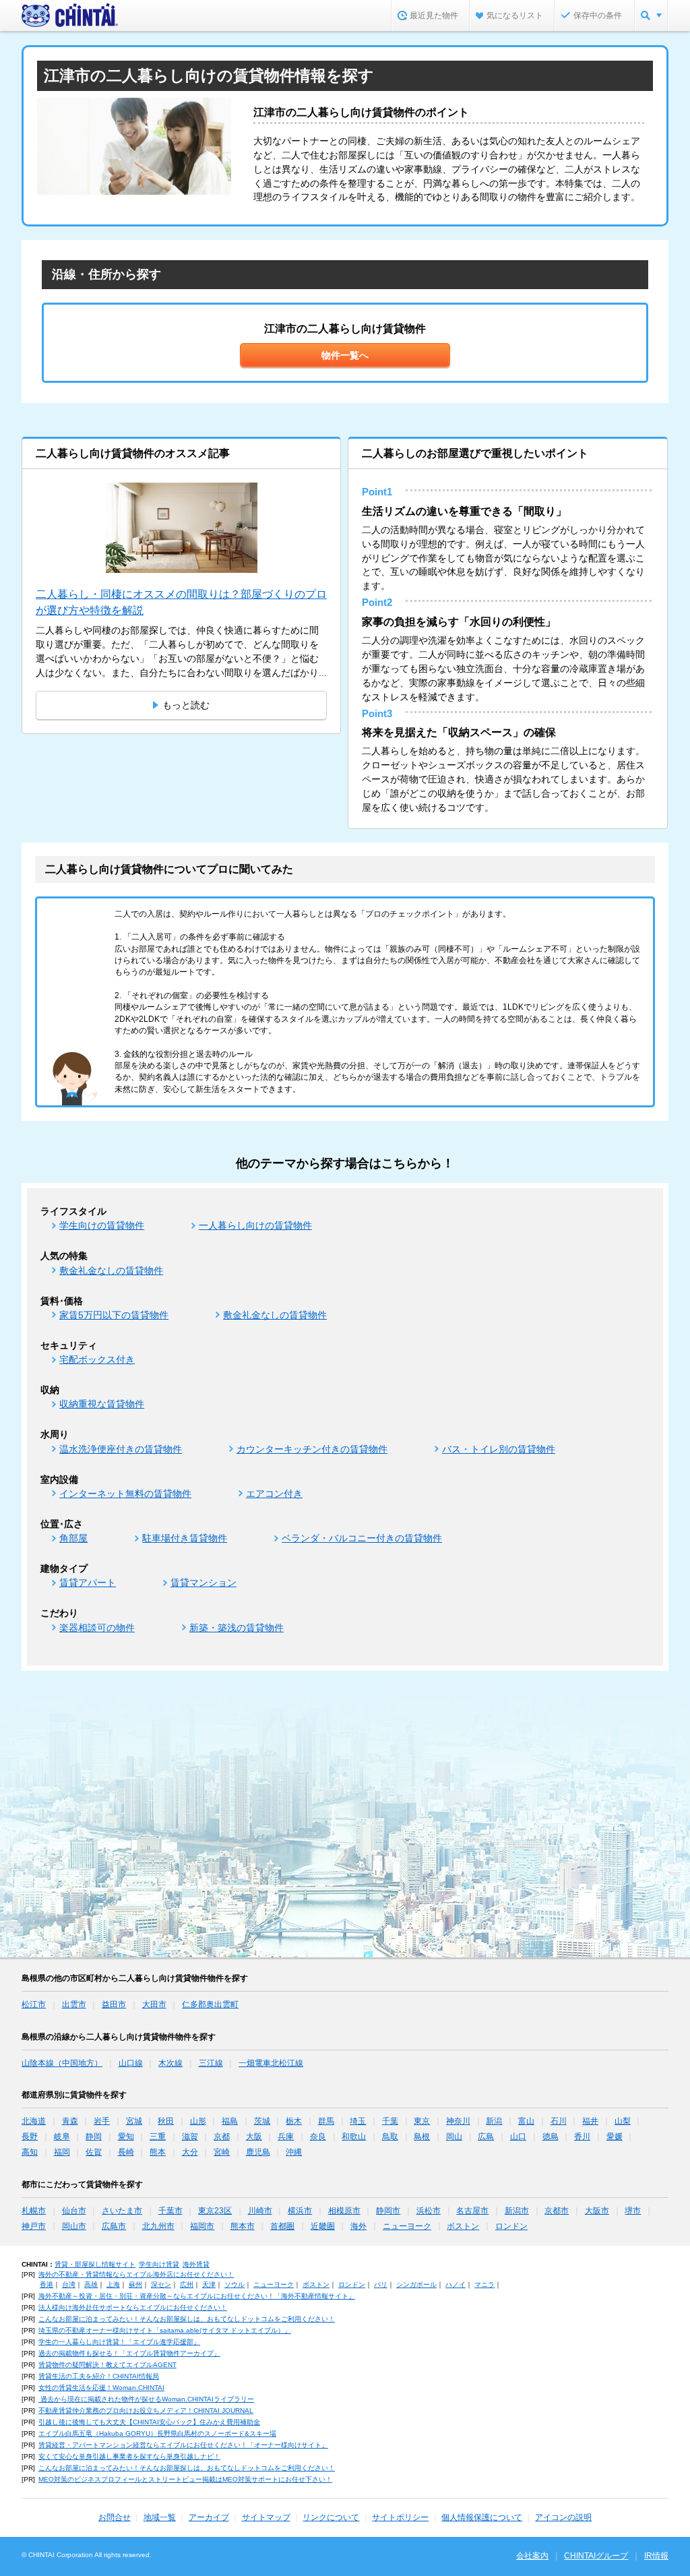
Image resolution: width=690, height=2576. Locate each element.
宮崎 (222, 2152)
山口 (518, 2137)
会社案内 (532, 2556)
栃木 (294, 2121)
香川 (582, 2137)
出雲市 (74, 2004)
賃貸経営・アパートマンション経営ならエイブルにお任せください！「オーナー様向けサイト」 (183, 2445)
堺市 (633, 2211)
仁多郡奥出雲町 (210, 2004)
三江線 (211, 2063)
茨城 (262, 2121)
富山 (526, 2121)
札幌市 (34, 2211)
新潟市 (517, 2211)
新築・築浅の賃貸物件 (237, 1628)
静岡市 (388, 2211)
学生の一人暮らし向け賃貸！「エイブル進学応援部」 (119, 2342)
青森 (70, 2121)
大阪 (254, 2137)
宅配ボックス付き (97, 1359)
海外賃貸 (196, 2264)
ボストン (463, 2226)
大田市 (154, 2004)
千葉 (390, 2121)
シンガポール (416, 2284)
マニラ (484, 2284)
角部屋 (73, 1538)
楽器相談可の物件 (97, 1628)
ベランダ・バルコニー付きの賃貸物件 (362, 1538)
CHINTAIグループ (596, 2556)
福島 (230, 2121)
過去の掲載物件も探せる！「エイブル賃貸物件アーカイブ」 (129, 2353)
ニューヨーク (407, 2226)
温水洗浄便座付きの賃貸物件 (121, 1449)
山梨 (623, 2121)
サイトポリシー (400, 2517)
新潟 (494, 2121)
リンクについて (331, 2517)
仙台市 (74, 2211)
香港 (46, 2284)
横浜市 (300, 2211)
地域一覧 (160, 2517)
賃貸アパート (88, 1583)
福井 (590, 2121)
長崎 (126, 2152)
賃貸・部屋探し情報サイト (95, 2264)
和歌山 (354, 2137)
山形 (198, 2121)
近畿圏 (323, 2226)
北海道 (34, 2121)
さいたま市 (122, 2211)
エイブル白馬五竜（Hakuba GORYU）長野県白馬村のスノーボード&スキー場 (157, 2433)
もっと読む (186, 705)
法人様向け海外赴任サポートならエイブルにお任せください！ (133, 2307)
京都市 (557, 2211)
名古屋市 (472, 2211)
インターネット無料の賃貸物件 (125, 1494)
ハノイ (456, 2284)
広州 (187, 2284)
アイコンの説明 (563, 2517)
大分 (190, 2152)
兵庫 (286, 2137)
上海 (113, 2284)
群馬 (326, 2121)
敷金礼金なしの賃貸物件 (111, 1270)
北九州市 (158, 2226)
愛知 (126, 2137)
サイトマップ (266, 2517)
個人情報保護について (482, 2517)
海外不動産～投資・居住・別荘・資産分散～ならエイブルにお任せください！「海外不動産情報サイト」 (197, 2296)
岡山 (454, 2137)
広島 (486, 2137)
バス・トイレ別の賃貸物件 (499, 1449)
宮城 (134, 2121)
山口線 (131, 2063)
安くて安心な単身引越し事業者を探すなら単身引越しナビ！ (129, 2456)
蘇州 (135, 2284)
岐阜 (62, 2137)
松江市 (34, 2004)
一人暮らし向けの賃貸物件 (255, 1225)
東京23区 (215, 2211)
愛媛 (615, 2137)
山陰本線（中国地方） (62, 2063)
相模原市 (344, 2211)
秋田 (166, 2121)
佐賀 (94, 2152)
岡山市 (74, 2226)
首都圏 (282, 2226)
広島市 (114, 2226)
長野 (30, 2137)
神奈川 (458, 2121)
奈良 (318, 2137)
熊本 (158, 2152)
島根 (422, 2137)
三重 (158, 2137)
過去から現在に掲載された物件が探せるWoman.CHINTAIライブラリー (146, 2399)
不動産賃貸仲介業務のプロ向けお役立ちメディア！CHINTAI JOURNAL (146, 2411)
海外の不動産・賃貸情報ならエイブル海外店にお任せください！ (136, 2274)
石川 (559, 2121)
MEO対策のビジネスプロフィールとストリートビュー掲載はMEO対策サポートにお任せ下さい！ (185, 2479)
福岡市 (202, 2226)
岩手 (102, 2121)
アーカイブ (209, 2517)
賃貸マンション (203, 1583)
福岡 (62, 2152)
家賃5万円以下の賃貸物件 (114, 1315)
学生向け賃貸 (159, 2264)
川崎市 (260, 2211)
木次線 (170, 2063)
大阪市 (597, 2211)
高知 (30, 2152)
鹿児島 (258, 2152)
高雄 (91, 2284)
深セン (161, 2284)
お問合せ (115, 2517)
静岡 (94, 2137)
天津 (209, 2284)
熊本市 (243, 2226)
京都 (222, 2137)
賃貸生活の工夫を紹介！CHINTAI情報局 (99, 2376)
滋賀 (190, 2137)
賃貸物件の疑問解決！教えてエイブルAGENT (107, 2365)
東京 (422, 2121)
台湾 (69, 2284)
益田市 (114, 2004)
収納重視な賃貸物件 (102, 1404)
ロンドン (511, 2226)
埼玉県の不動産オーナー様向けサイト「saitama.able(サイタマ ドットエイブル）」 (165, 2330)
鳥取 (390, 2137)
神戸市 (34, 2226)
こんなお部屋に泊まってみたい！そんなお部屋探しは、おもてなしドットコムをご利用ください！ (187, 2319)
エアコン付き (274, 1494)
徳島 (551, 2137)
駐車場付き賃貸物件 (185, 1538)
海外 (358, 2226)
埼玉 (358, 2121)
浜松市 (429, 2211)
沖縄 (294, 2152)
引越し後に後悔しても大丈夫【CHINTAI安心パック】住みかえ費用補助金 (149, 2422)
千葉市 (170, 2211)
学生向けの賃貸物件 (102, 1225)
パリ (381, 2284)
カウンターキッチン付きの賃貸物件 (312, 1449)
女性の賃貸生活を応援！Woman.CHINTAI (101, 2388)
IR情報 (656, 2556)
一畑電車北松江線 (271, 2063)
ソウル (234, 2284)
